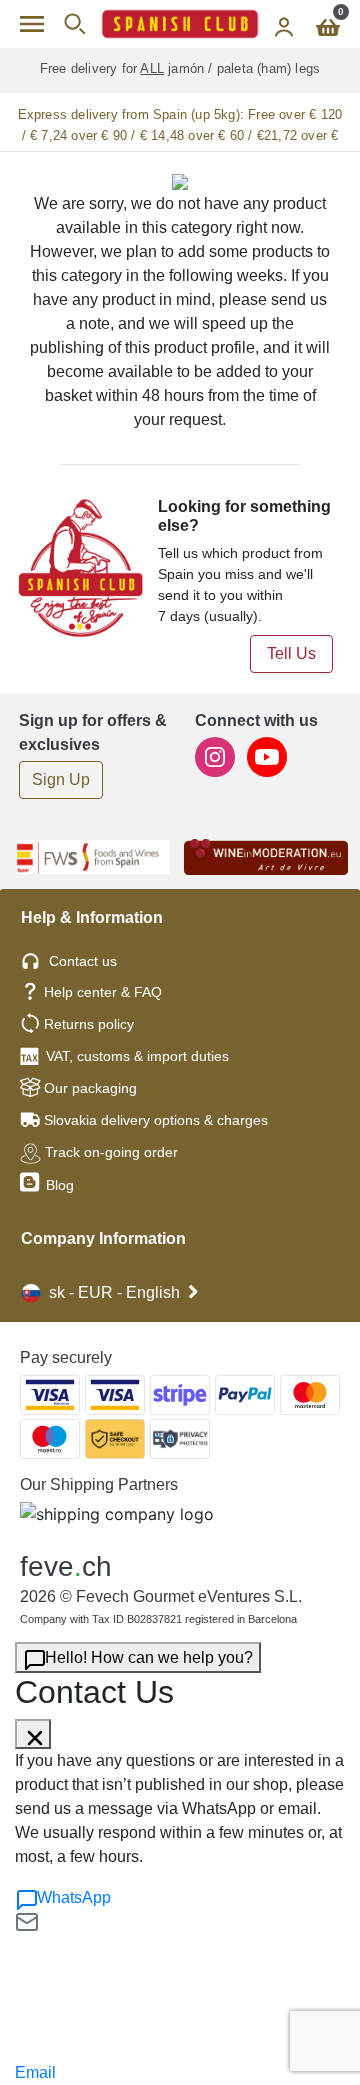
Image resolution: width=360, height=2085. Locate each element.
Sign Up (61, 779)
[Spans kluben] (180, 24)
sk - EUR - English (114, 1292)
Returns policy (89, 1024)
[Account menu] (284, 24)
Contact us (83, 961)
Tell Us (291, 653)
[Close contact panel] (33, 1734)
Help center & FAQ (103, 992)
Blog (58, 1185)
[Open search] (74, 24)
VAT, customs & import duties (137, 1056)
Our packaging (90, 1088)
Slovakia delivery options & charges (156, 1120)
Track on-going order (111, 1152)
